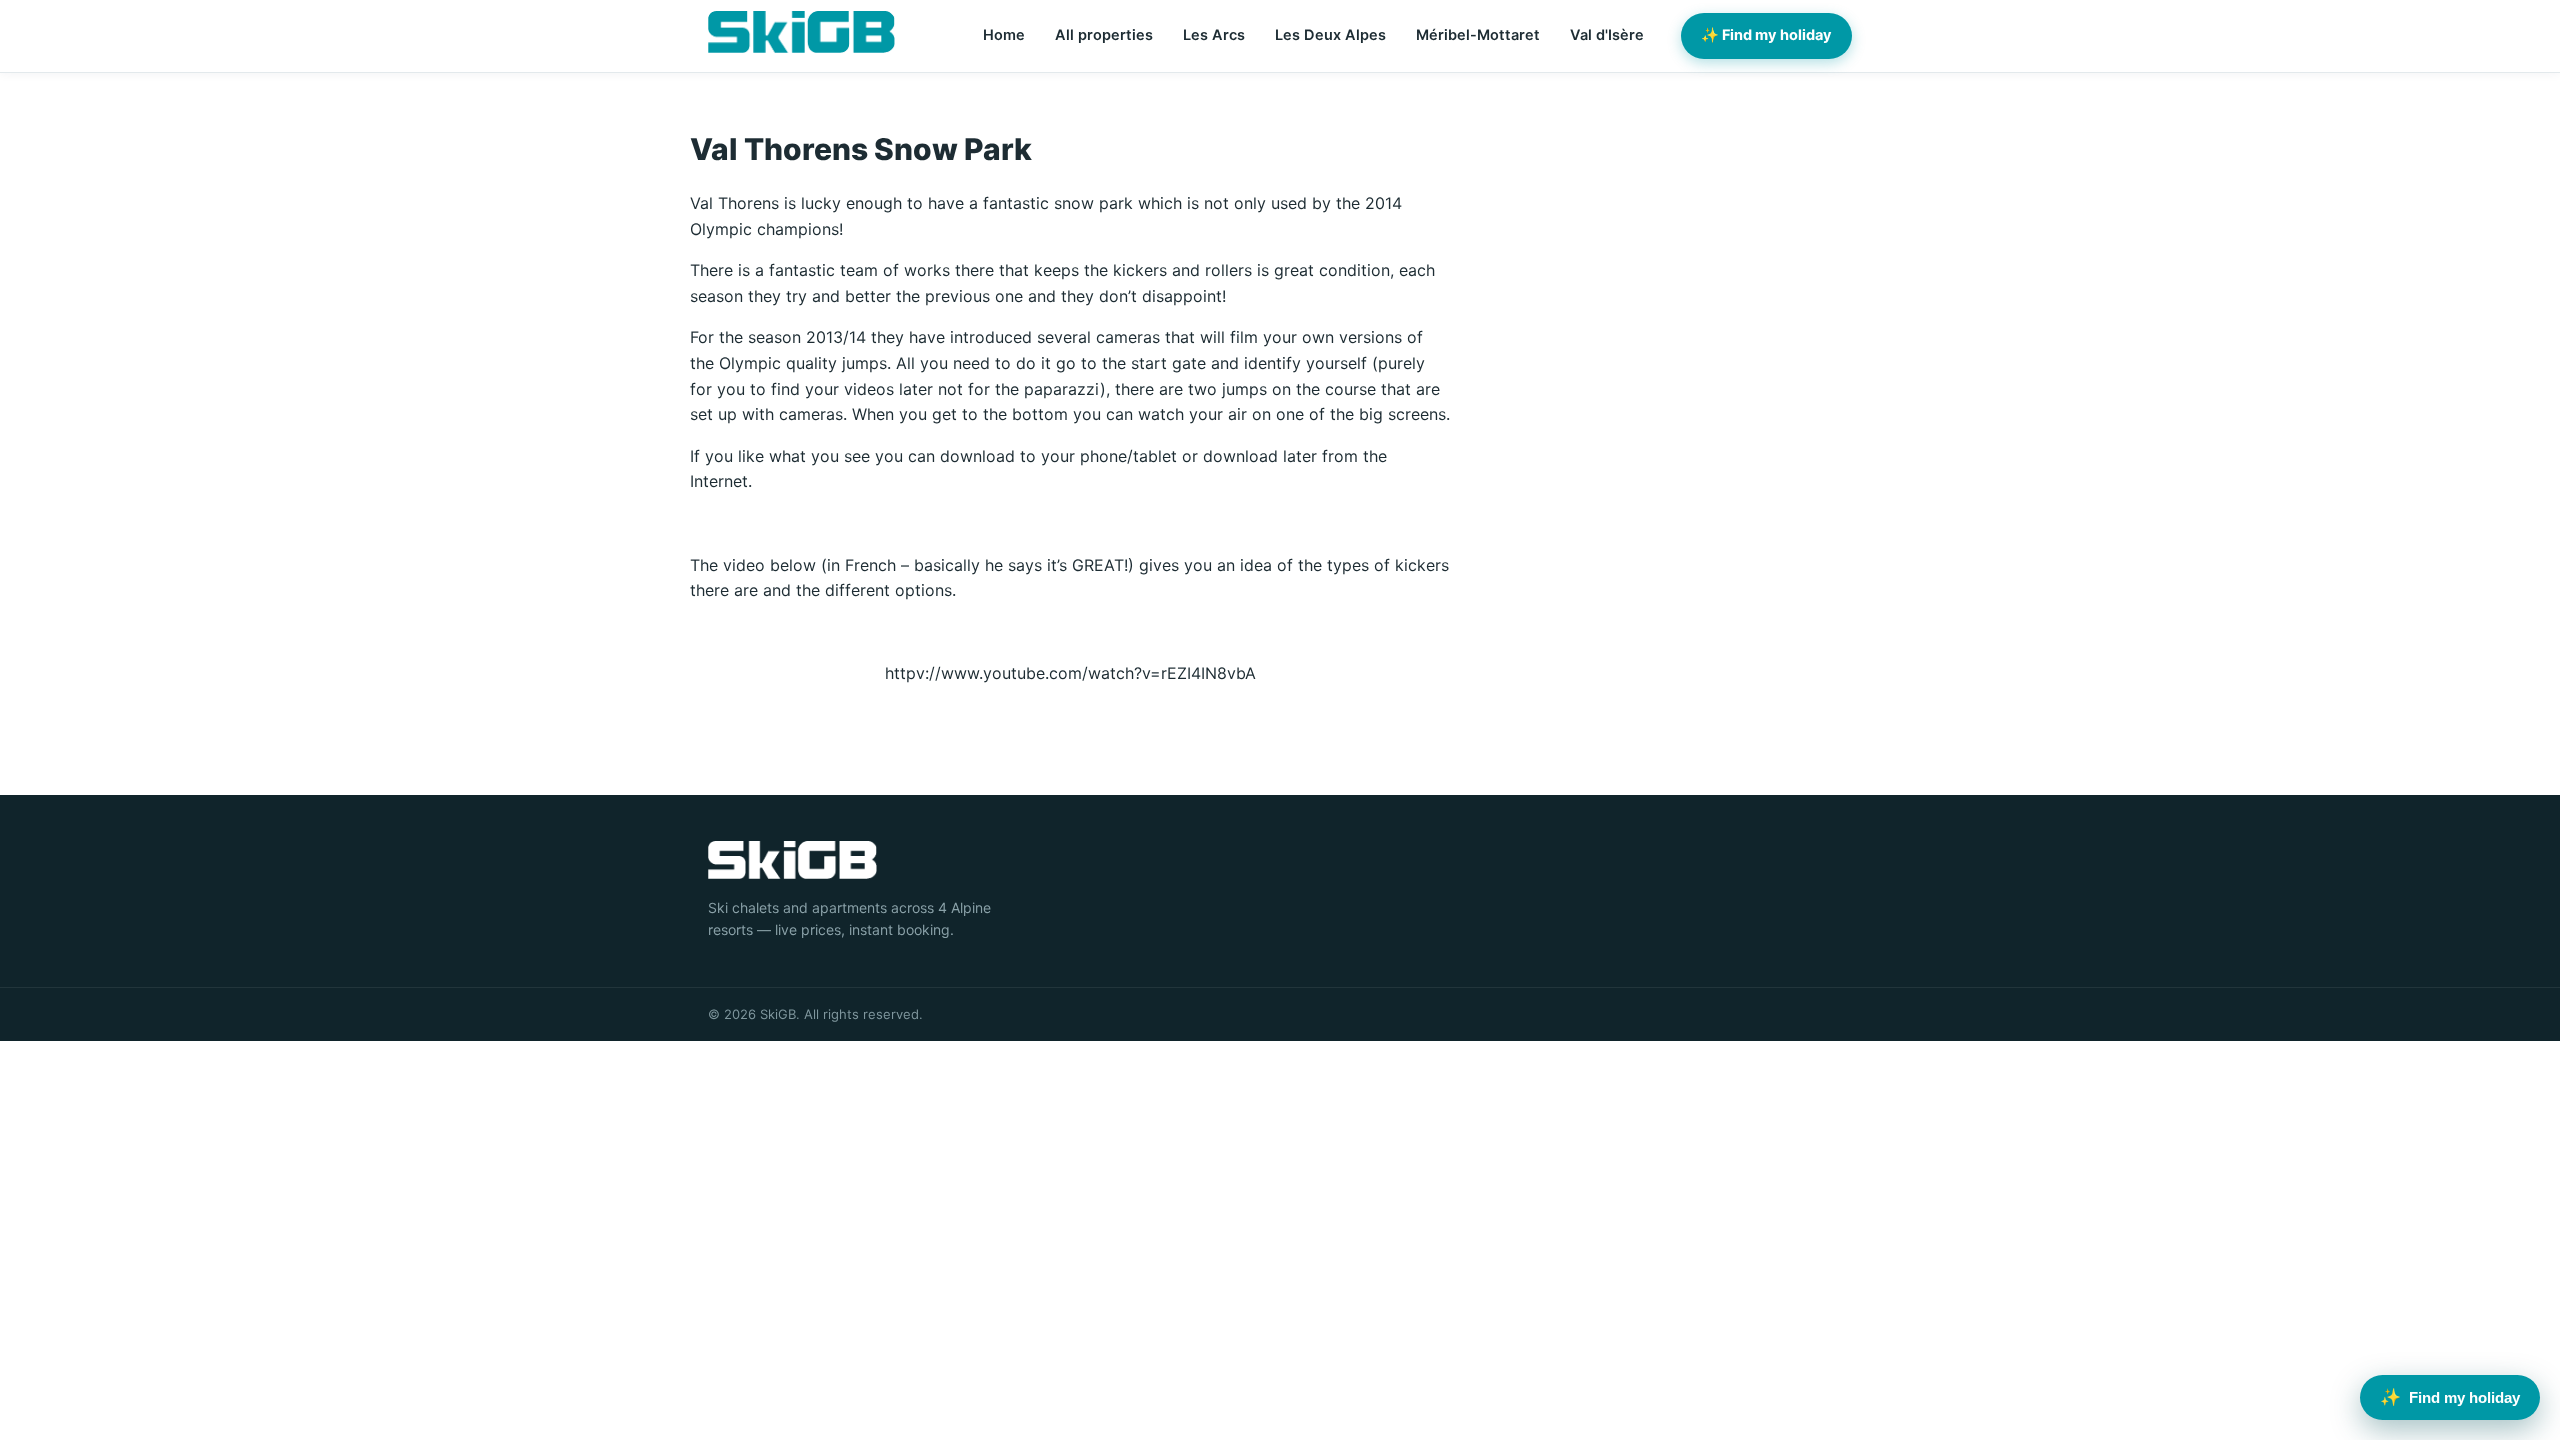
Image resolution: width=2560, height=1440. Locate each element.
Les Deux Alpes (1330, 35)
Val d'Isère (1607, 35)
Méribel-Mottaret (1478, 35)
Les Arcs (1214, 35)
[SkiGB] (801, 32)
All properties (1104, 35)
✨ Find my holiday (1766, 35)
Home (1004, 35)
